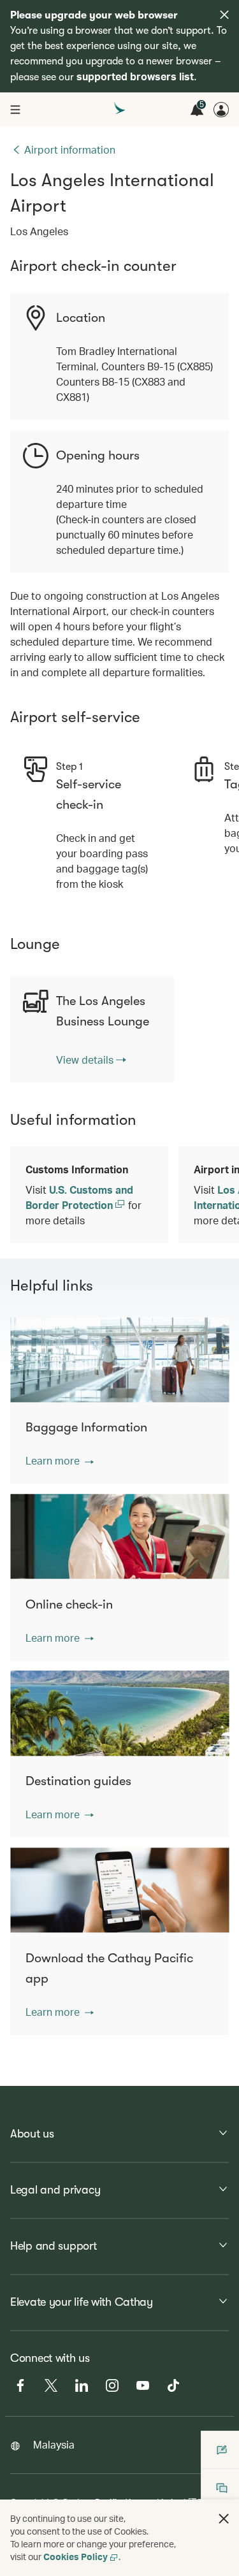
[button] (60, 1461)
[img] (224, 15)
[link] (91, 1060)
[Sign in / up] (221, 110)
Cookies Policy (76, 2557)
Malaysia (54, 2444)
